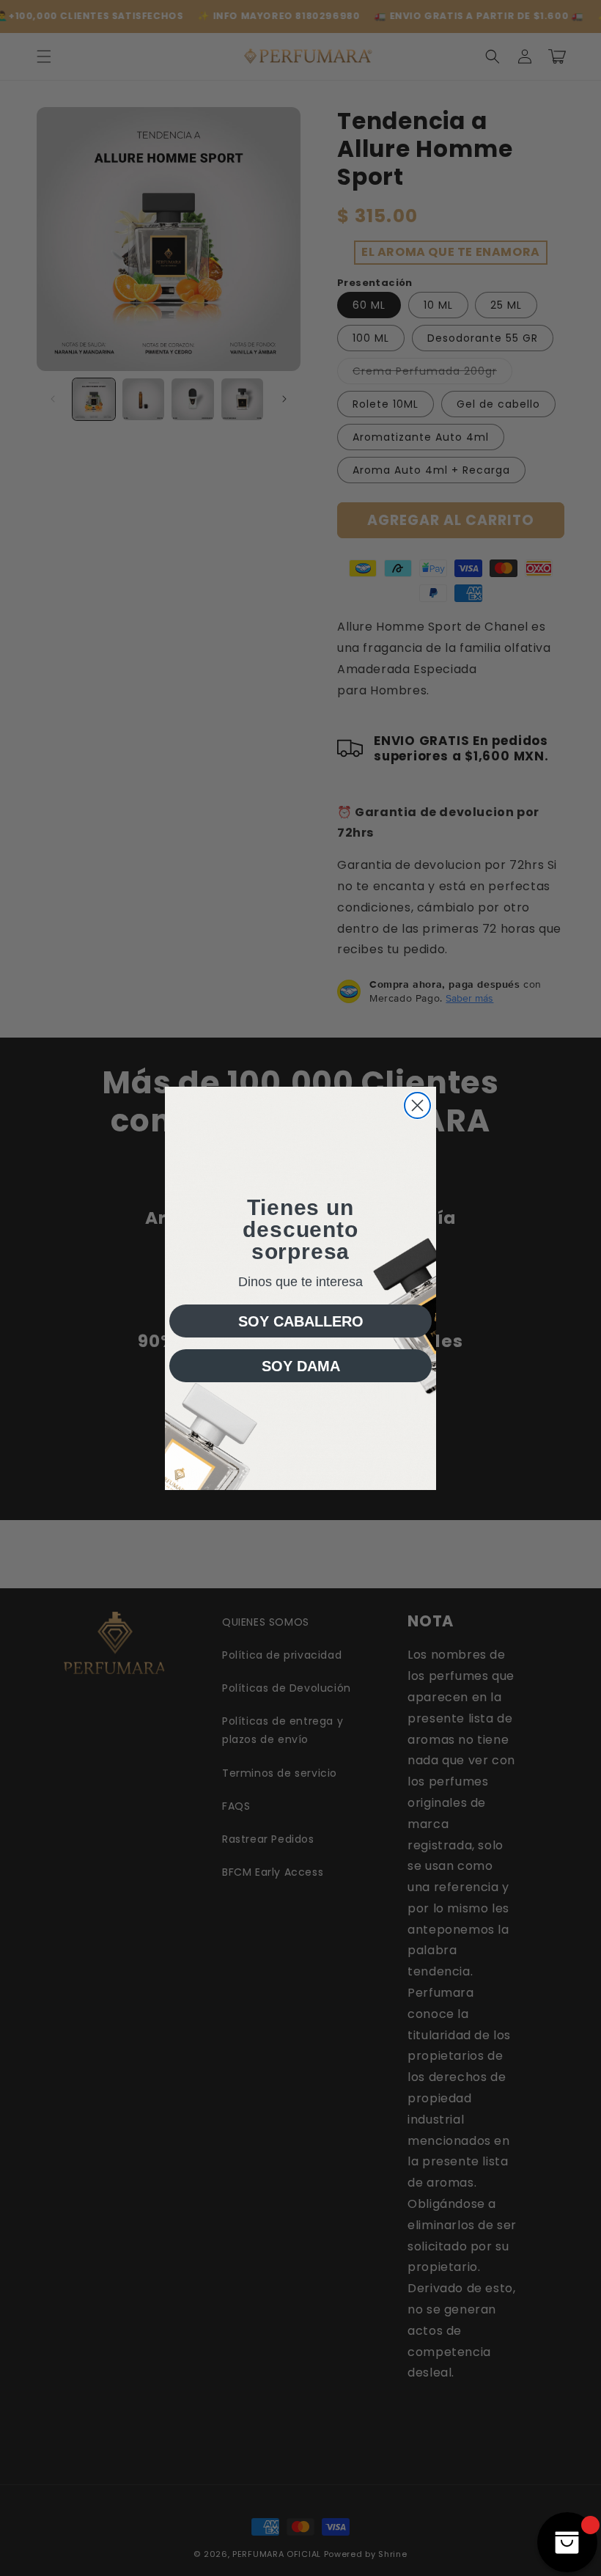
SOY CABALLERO (301, 1321)
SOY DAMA (301, 1366)
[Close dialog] (417, 1105)
